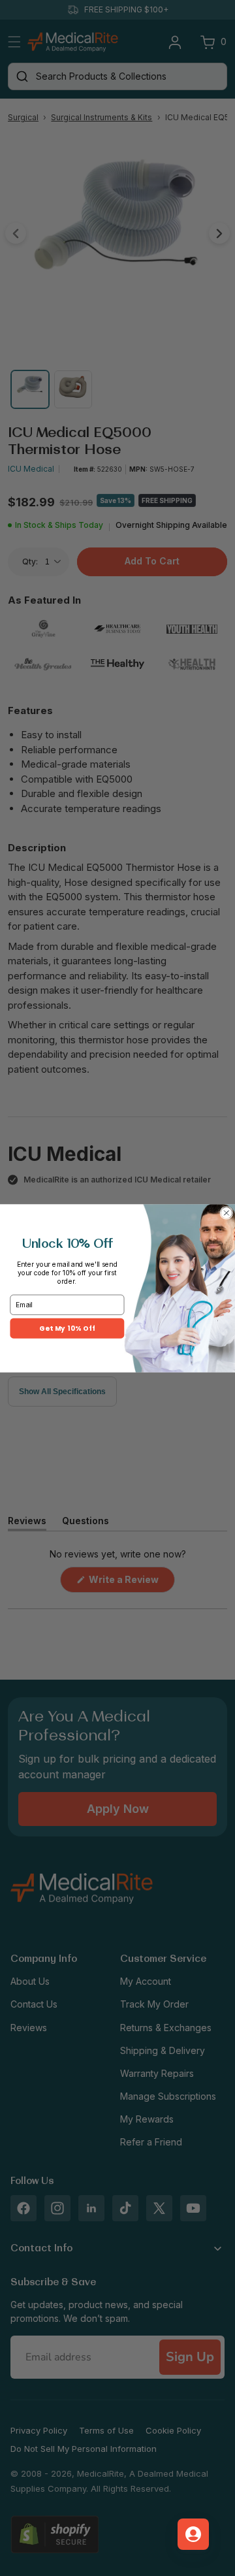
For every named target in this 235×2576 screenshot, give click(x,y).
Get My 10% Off (67, 1328)
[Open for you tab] (193, 2534)
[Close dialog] (227, 1213)
